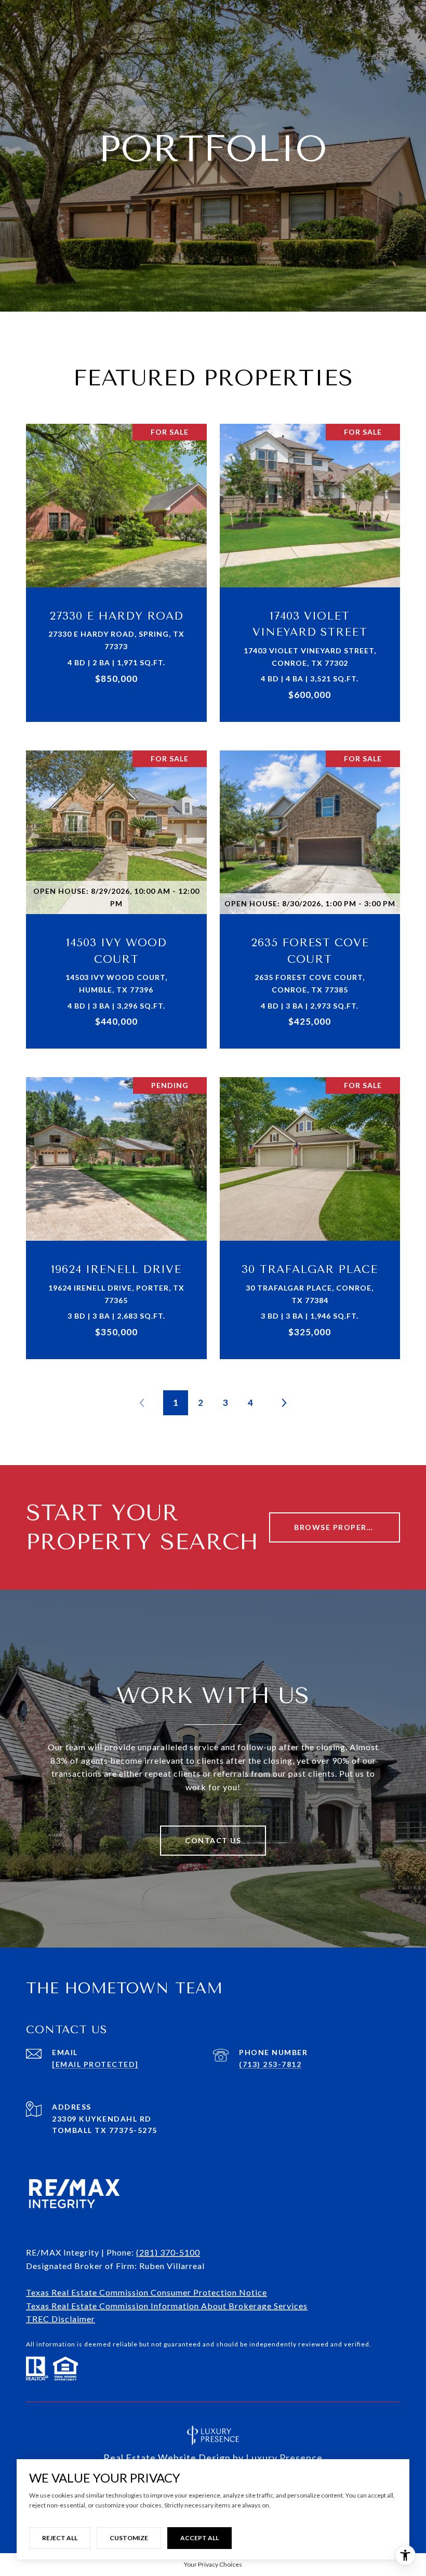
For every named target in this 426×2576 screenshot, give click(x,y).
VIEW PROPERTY (117, 567)
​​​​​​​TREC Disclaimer (61, 2319)
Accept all (199, 2538)
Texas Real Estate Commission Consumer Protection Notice (147, 2292)
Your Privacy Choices (213, 2564)
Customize (129, 2538)
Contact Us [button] (213, 1840)
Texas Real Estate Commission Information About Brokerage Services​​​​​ (167, 2306)
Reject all (60, 2538)
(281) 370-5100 (168, 2252)
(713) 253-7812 (270, 2064)
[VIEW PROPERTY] (117, 559)
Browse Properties (340, 1527)
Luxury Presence (284, 2458)
